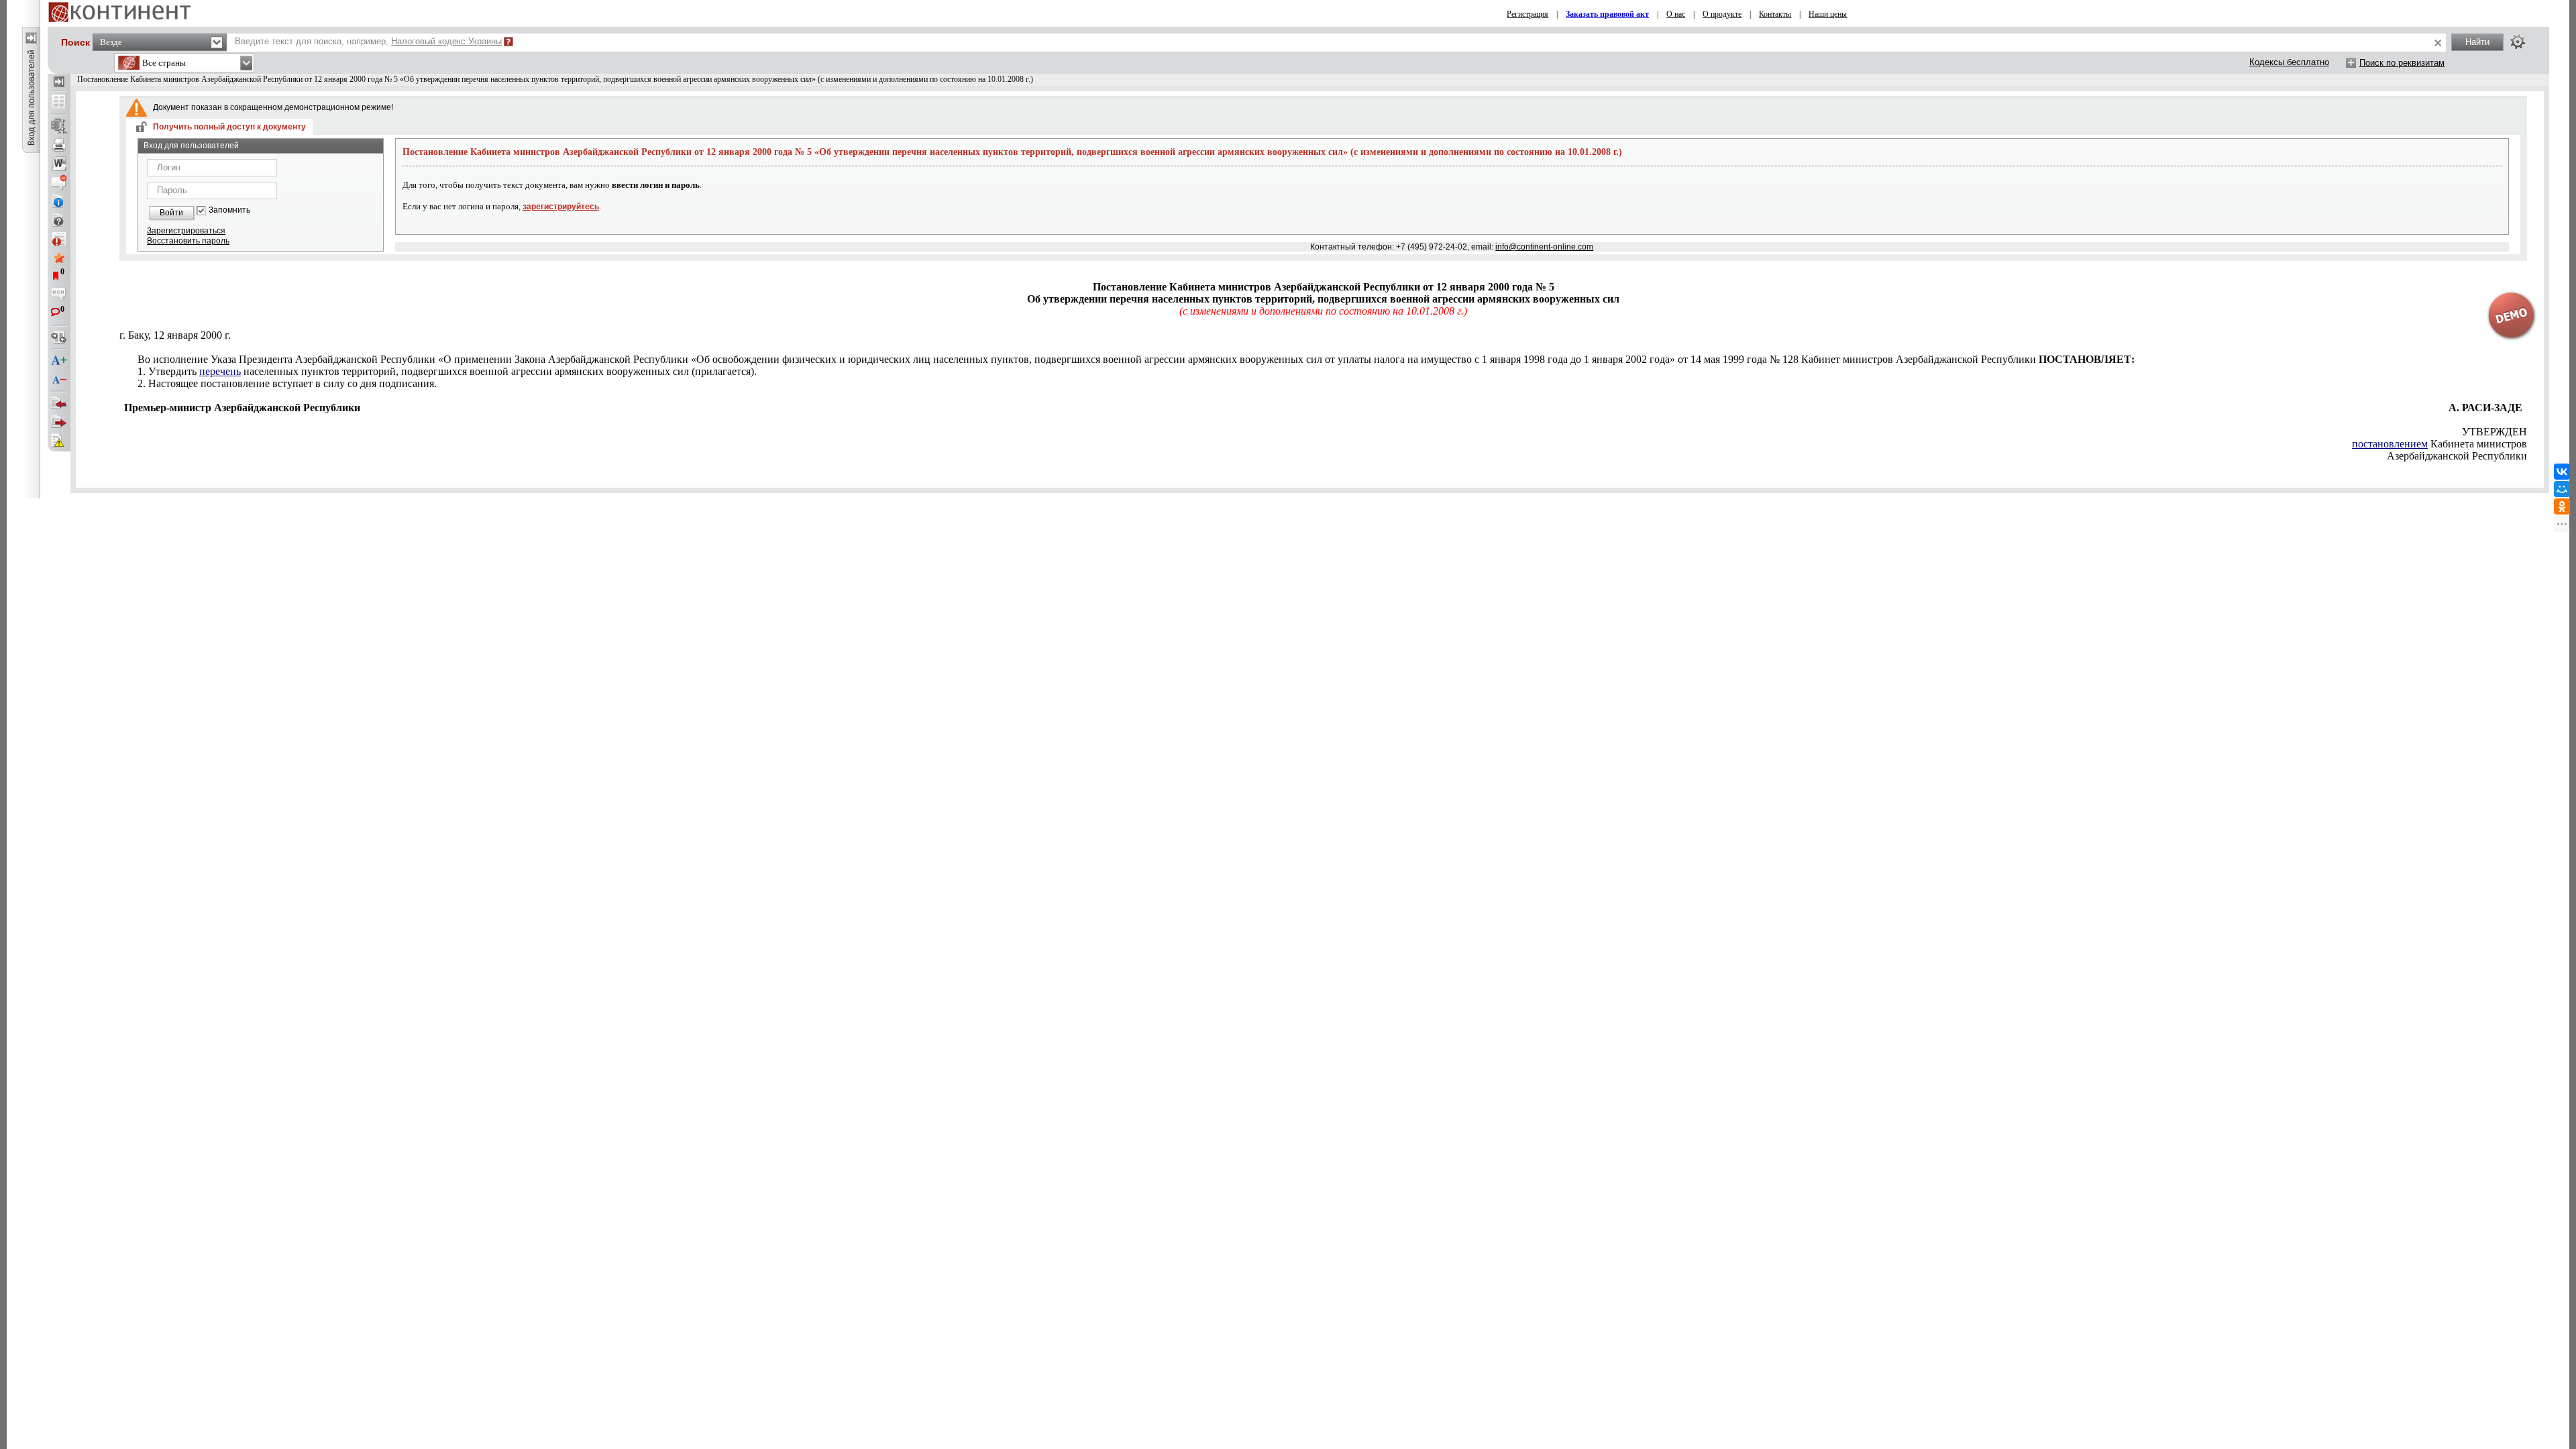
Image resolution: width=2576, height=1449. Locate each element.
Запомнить (229, 210)
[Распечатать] (59, 145)
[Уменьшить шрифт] (59, 380)
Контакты (1775, 14)
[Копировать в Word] (59, 164)
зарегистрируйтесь (561, 207)
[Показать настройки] (2518, 42)
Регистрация (1527, 14)
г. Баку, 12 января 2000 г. (175, 335)
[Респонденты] (59, 422)
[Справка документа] (59, 220)
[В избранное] (59, 258)
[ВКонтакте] (2562, 472)
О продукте (1722, 14)
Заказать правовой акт (1607, 14)
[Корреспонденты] (59, 403)
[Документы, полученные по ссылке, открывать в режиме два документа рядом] (59, 103)
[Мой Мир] (2562, 489)
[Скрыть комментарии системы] (59, 182)
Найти (2477, 42)
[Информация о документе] (59, 201)
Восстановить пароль (188, 241)
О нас (1676, 14)
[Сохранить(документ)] (59, 126)
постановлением (2390, 444)
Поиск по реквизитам (2402, 63)
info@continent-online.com (1544, 247)
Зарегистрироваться (186, 231)
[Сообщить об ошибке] (59, 441)
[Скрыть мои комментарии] (59, 295)
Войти (171, 213)
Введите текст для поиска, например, (368, 41)
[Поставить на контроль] (59, 239)
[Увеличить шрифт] (59, 361)
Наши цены (1828, 14)
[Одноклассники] (2562, 506)
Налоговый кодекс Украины (446, 41)
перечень (220, 371)
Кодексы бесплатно (2289, 62)
